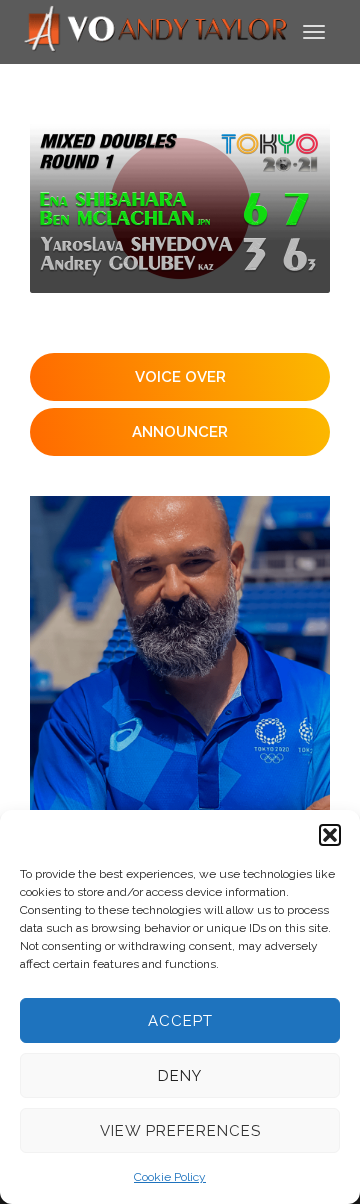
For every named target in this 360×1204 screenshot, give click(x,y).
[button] (330, 835)
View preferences (180, 1131)
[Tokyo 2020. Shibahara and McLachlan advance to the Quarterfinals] (180, 208)
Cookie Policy (170, 1177)
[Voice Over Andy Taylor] (156, 30)
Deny (180, 1076)
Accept (180, 1021)
